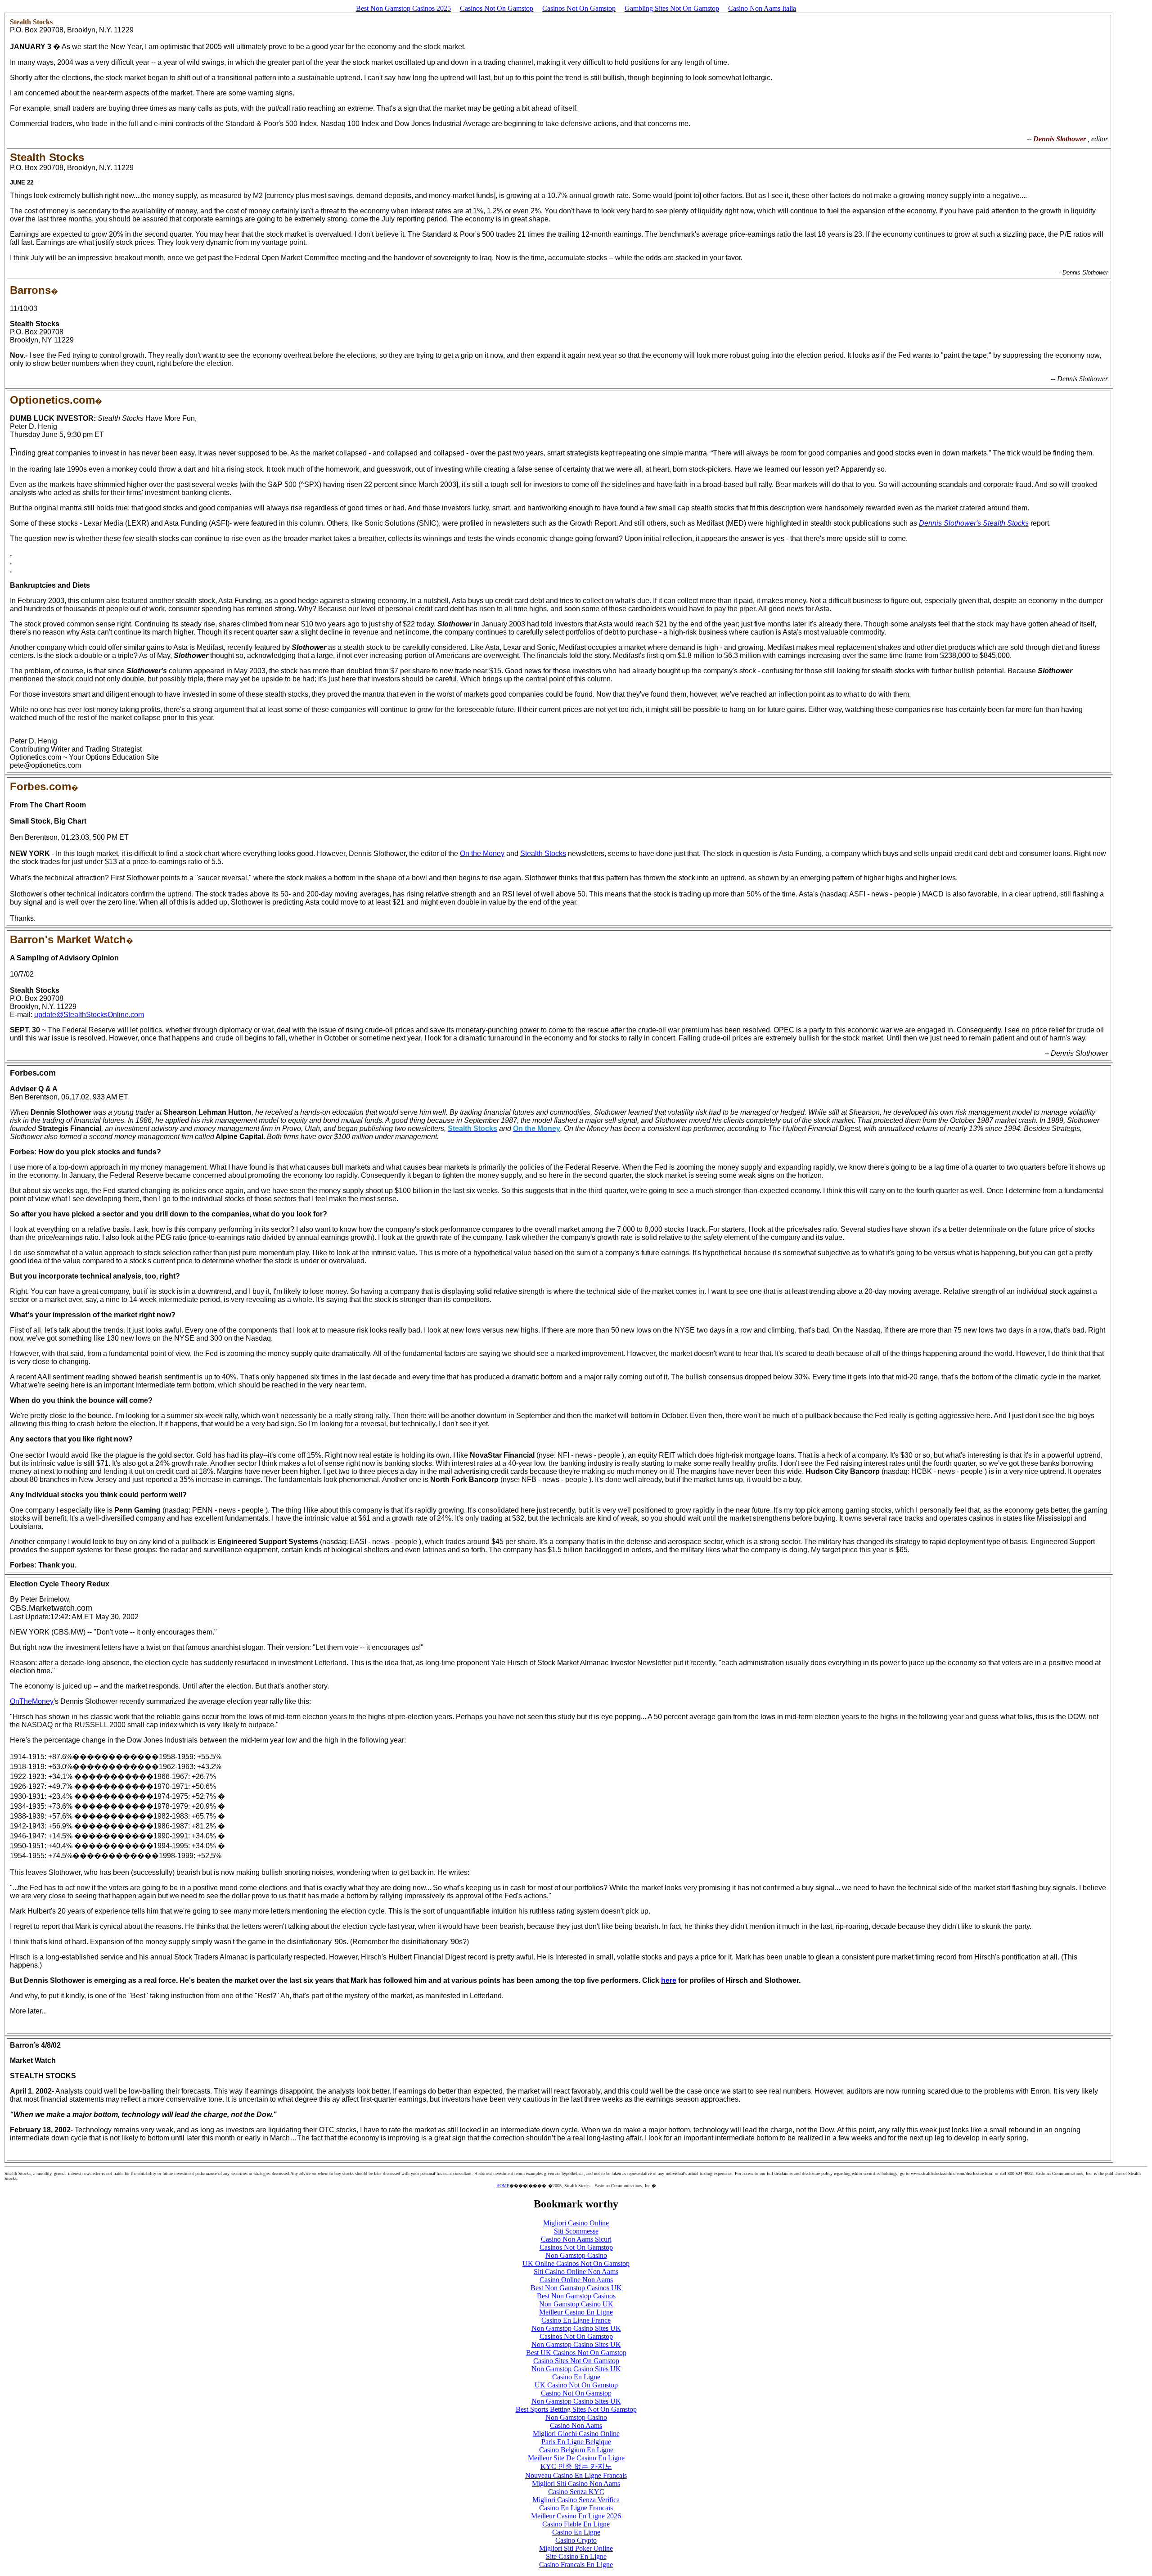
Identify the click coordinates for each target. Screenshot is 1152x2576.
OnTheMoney (32, 1701)
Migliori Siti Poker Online (576, 2548)
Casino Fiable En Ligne (576, 2524)
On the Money (482, 853)
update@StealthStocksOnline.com (89, 1015)
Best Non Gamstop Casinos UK (576, 2288)
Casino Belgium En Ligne (576, 2450)
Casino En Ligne (576, 2377)
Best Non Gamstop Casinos (576, 2296)
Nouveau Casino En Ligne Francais (576, 2475)
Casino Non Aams (576, 2425)
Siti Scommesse (576, 2231)
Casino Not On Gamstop (576, 2393)
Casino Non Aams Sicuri (576, 2239)
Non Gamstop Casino (576, 2255)
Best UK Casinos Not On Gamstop (576, 2353)
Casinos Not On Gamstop (497, 8)
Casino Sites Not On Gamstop (576, 2361)
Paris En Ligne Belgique (576, 2442)
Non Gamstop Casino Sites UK (576, 2328)
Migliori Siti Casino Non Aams (576, 2484)
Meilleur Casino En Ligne (576, 2312)
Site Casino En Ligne (576, 2556)
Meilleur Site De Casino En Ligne (576, 2458)
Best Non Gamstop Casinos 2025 (403, 8)
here (669, 1980)
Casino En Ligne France (576, 2320)
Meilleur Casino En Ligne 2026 (576, 2516)
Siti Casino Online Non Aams (576, 2272)
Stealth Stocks (543, 853)
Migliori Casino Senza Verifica (576, 2500)
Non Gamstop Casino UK (576, 2304)
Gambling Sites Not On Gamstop (672, 8)
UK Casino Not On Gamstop (576, 2385)
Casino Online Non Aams (576, 2280)
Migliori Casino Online (576, 2223)
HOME (503, 2186)
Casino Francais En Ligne (576, 2565)
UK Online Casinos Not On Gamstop (576, 2263)
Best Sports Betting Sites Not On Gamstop (576, 2409)
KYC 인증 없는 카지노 (576, 2466)
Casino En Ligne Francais (576, 2508)
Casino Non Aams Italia (762, 8)
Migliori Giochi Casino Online (576, 2434)
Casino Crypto (576, 2540)
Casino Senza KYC (576, 2492)
